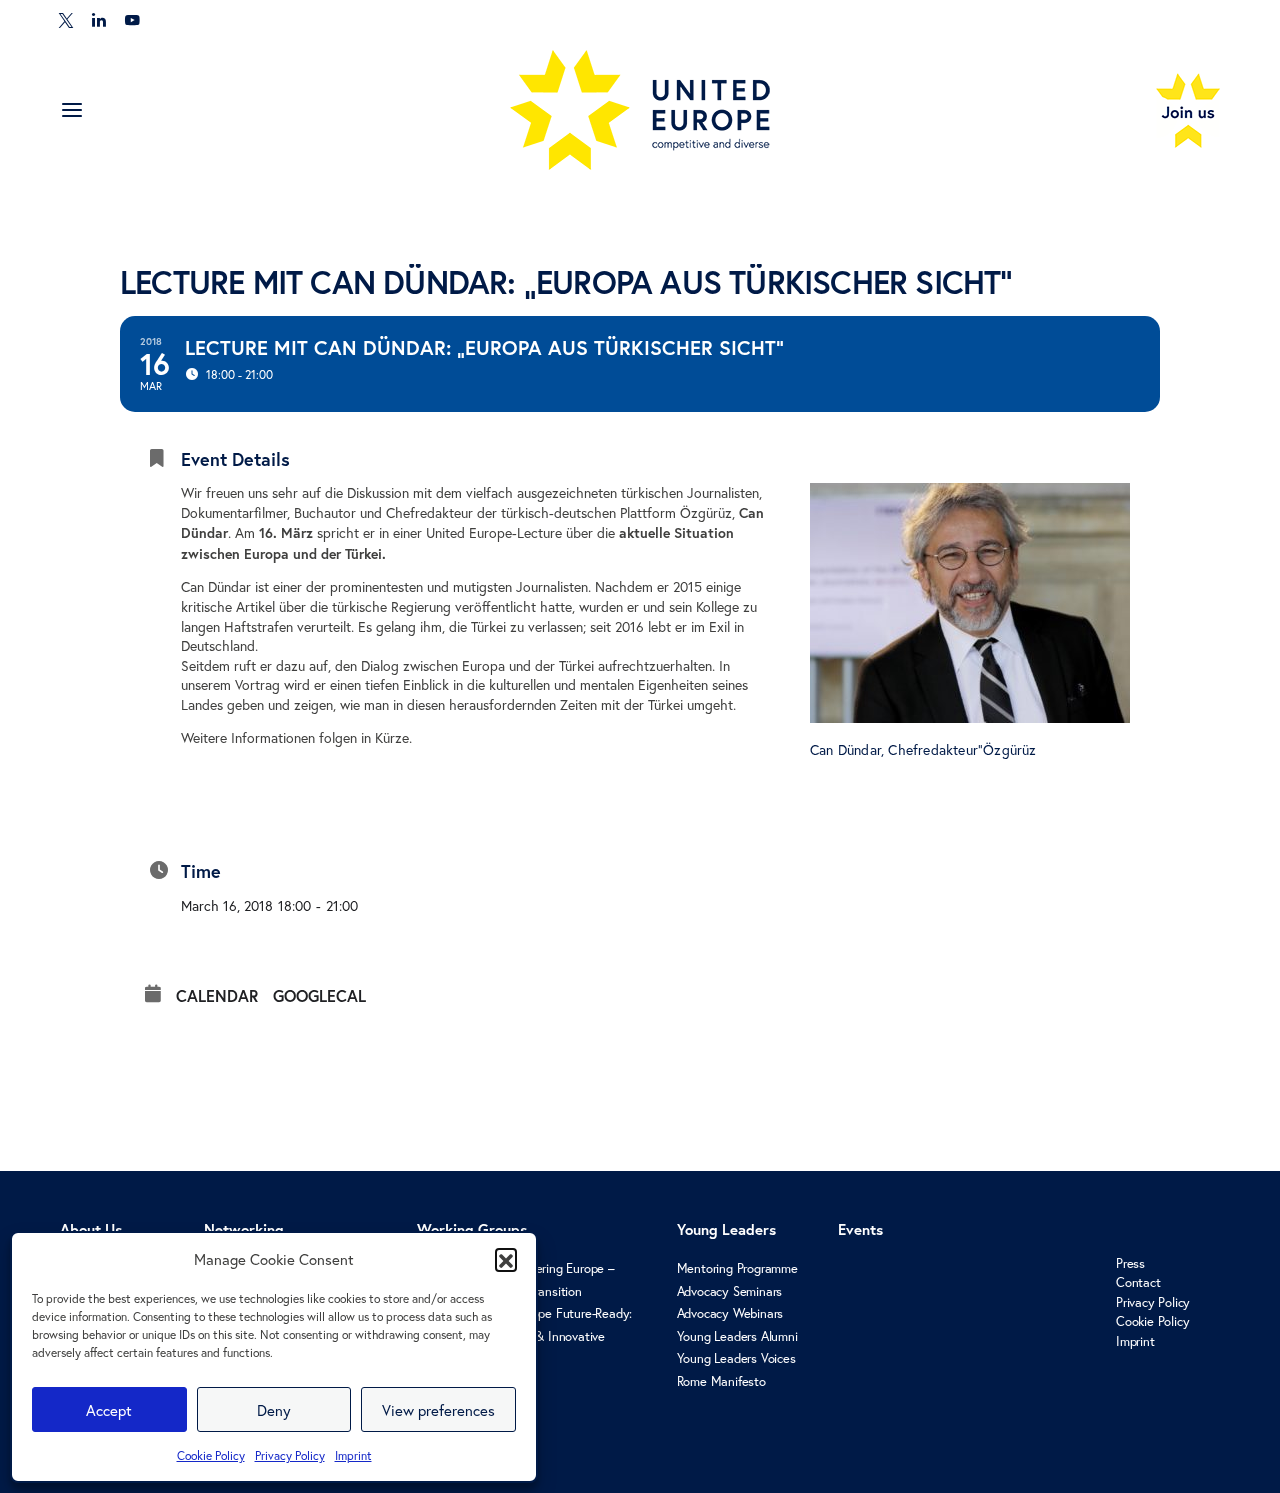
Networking (244, 1229)
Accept (109, 1410)
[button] (506, 1259)
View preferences (438, 1410)
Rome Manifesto (721, 1381)
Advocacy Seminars (730, 1291)
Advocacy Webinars (730, 1313)
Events (860, 1229)
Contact (1138, 1282)
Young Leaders (726, 1229)
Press (1130, 1263)
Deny (274, 1410)
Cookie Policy (211, 1455)
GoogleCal (319, 996)
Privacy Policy (290, 1455)
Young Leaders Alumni (737, 1336)
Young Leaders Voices (736, 1358)
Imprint (353, 1455)
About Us (91, 1229)
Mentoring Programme (737, 1268)
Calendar (217, 996)
